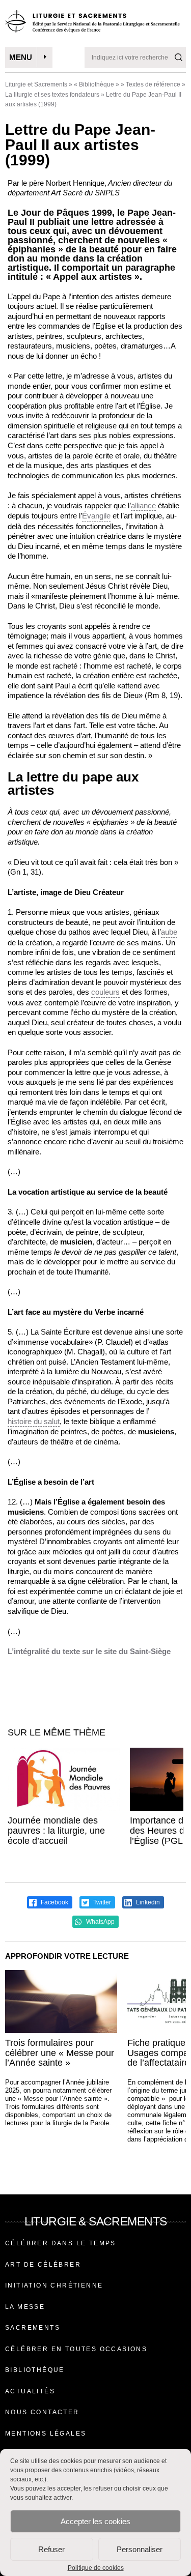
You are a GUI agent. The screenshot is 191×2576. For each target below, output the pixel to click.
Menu (21, 57)
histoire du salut (34, 1421)
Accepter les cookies (95, 2521)
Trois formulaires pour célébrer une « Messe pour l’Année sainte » (60, 2053)
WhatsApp (100, 1922)
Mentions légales (46, 2434)
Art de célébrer (43, 2265)
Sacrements (33, 2328)
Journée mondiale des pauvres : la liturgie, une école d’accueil (56, 1831)
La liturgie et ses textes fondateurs (52, 95)
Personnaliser (140, 2549)
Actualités (30, 2391)
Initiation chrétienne (54, 2285)
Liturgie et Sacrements (36, 84)
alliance (143, 505)
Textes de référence (153, 84)
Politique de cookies (96, 2568)
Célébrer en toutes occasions (76, 2349)
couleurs (105, 992)
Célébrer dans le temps (61, 2243)
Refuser (51, 2549)
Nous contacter (42, 2412)
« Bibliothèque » (97, 84)
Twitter (101, 1902)
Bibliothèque (35, 2370)
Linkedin (147, 1902)
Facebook (54, 1902)
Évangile (96, 516)
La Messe (25, 2307)
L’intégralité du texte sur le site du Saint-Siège (89, 1651)
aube (169, 932)
